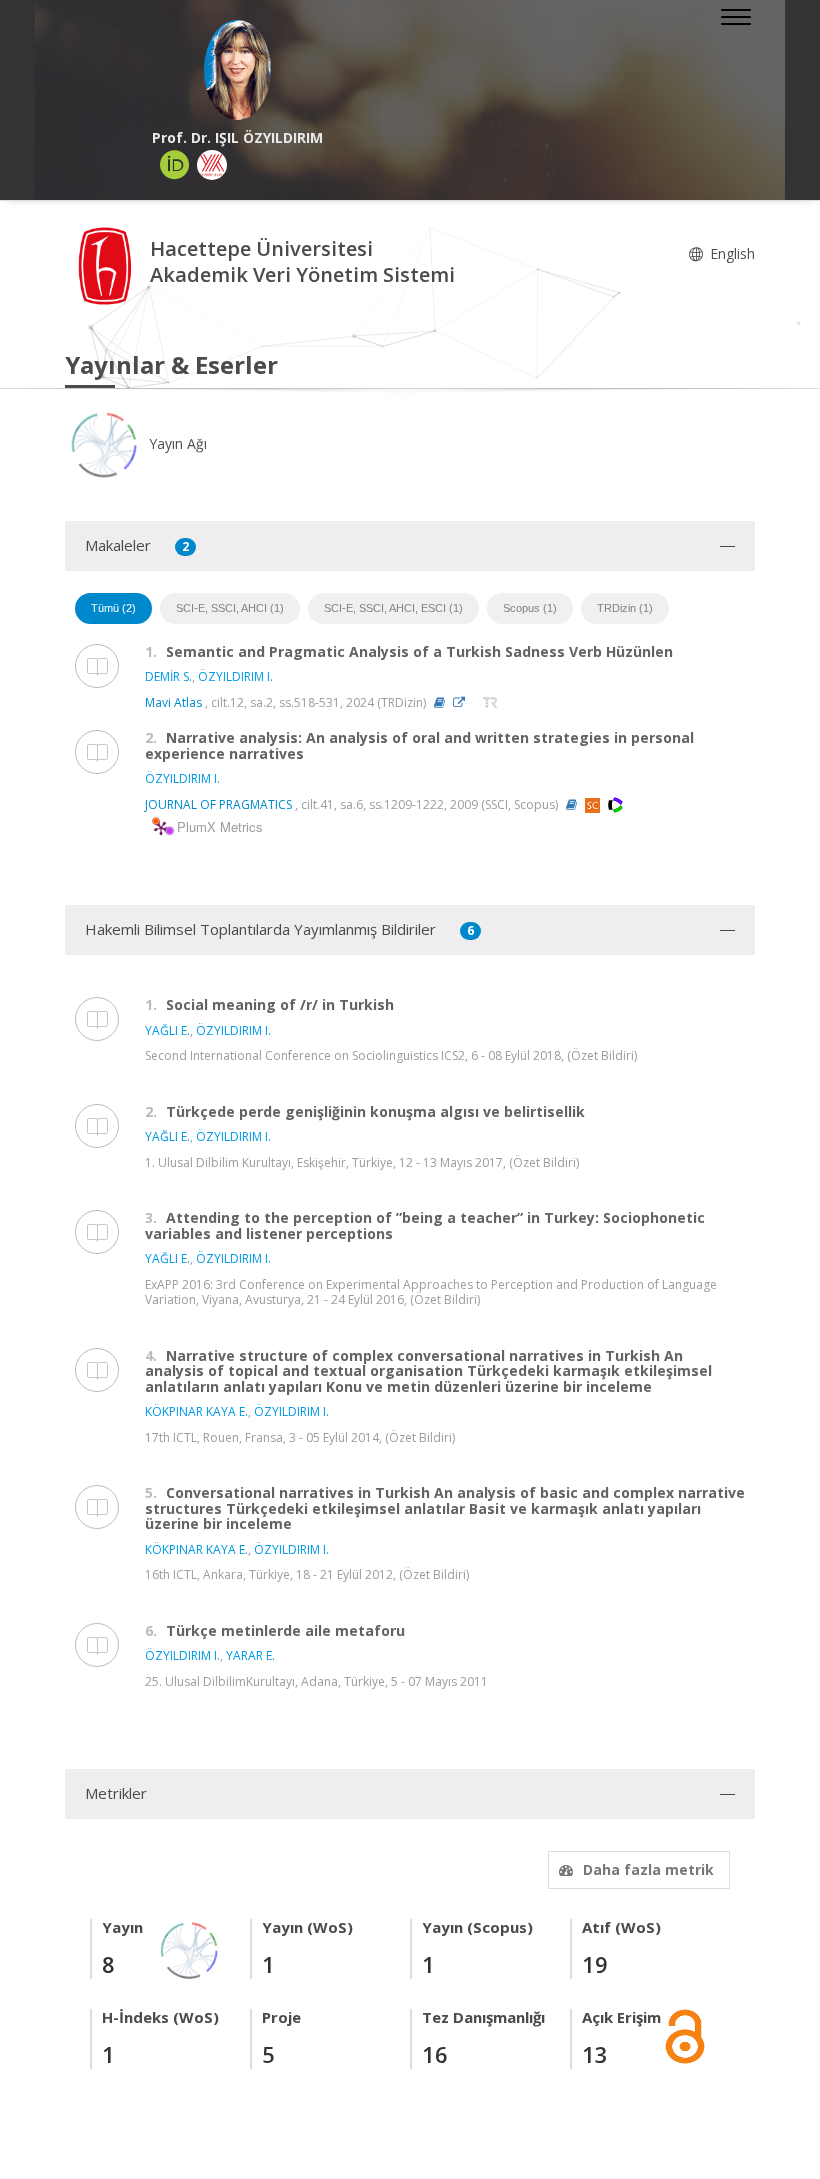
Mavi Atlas (173, 702)
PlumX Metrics (217, 827)
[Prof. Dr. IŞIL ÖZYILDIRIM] (237, 70)
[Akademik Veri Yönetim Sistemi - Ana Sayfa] (107, 264)
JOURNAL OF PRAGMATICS (218, 804)
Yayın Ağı (176, 443)
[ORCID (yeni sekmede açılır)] (175, 165)
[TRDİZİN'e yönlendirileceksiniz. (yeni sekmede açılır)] (490, 702)
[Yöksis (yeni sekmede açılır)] (212, 165)
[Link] (464, 702)
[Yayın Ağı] (190, 1948)
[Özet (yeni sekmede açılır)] (439, 702)
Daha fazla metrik (648, 1869)
